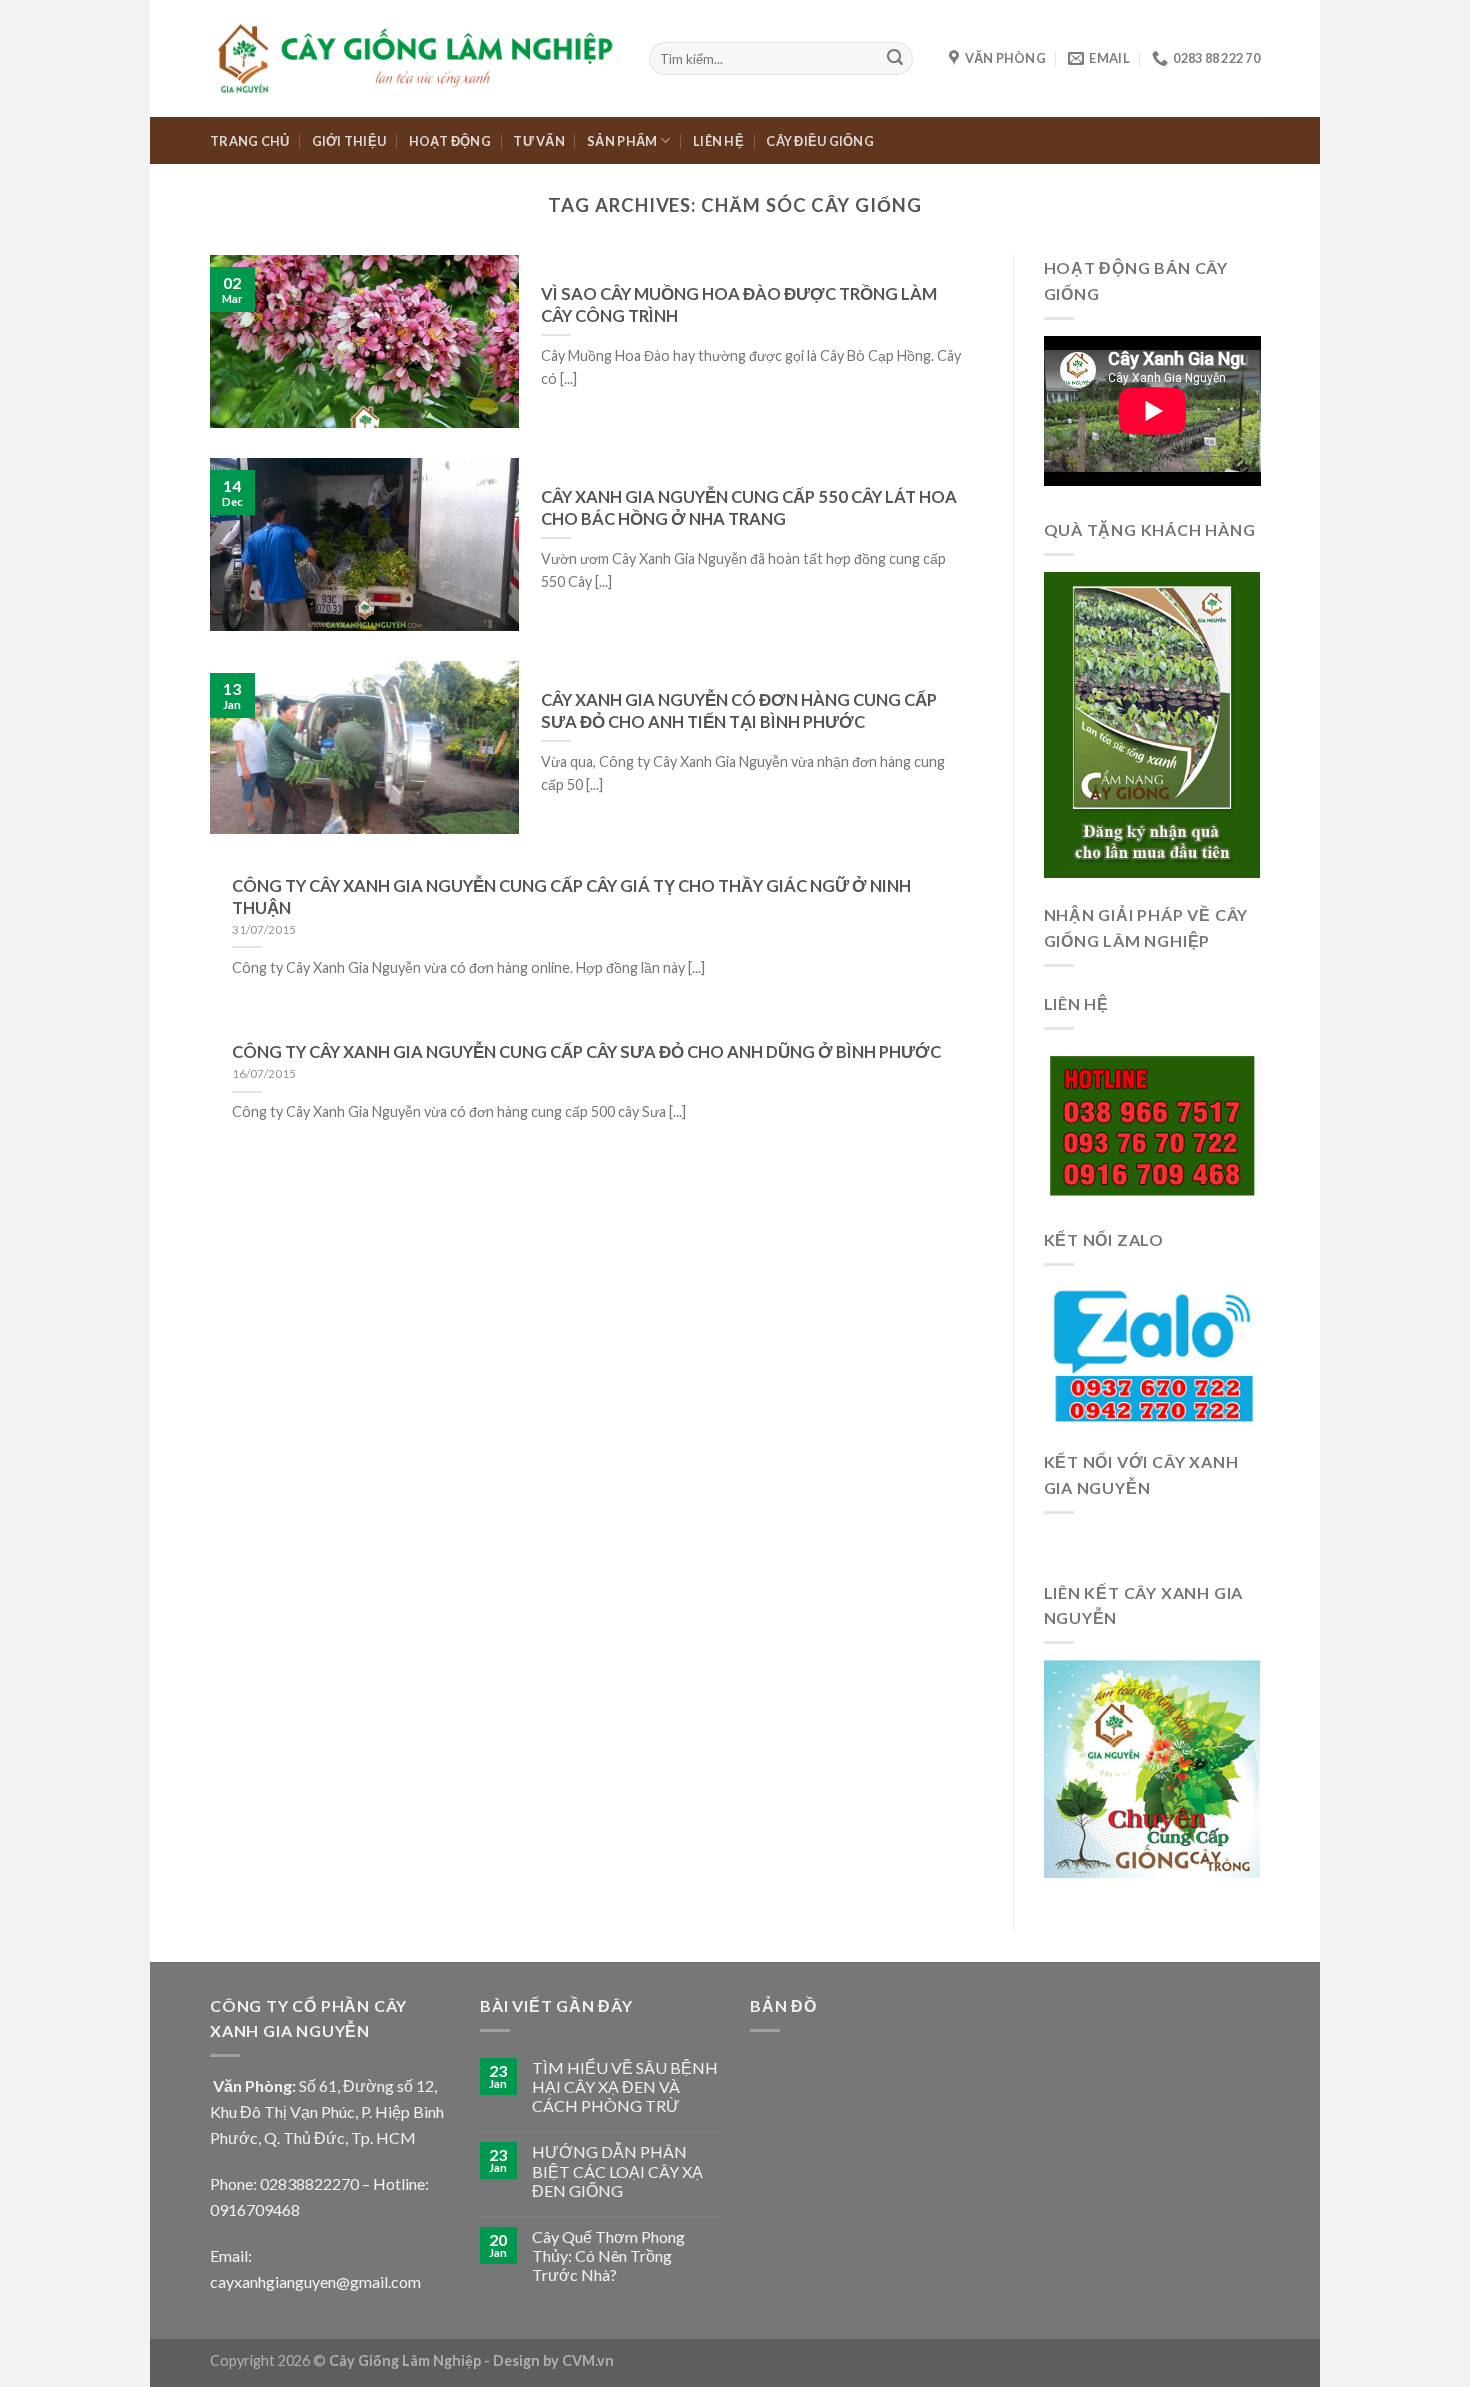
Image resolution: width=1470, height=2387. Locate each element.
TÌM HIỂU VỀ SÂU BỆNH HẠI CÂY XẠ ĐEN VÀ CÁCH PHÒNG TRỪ (625, 2086)
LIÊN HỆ (718, 141)
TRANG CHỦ (249, 141)
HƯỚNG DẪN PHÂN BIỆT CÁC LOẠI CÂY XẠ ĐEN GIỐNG (617, 2170)
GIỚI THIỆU (349, 141)
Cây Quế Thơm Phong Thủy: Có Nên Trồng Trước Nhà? (608, 2255)
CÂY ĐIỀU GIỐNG (820, 141)
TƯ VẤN (539, 141)
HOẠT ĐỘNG (450, 141)
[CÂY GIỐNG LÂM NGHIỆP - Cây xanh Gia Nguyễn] (414, 58)
